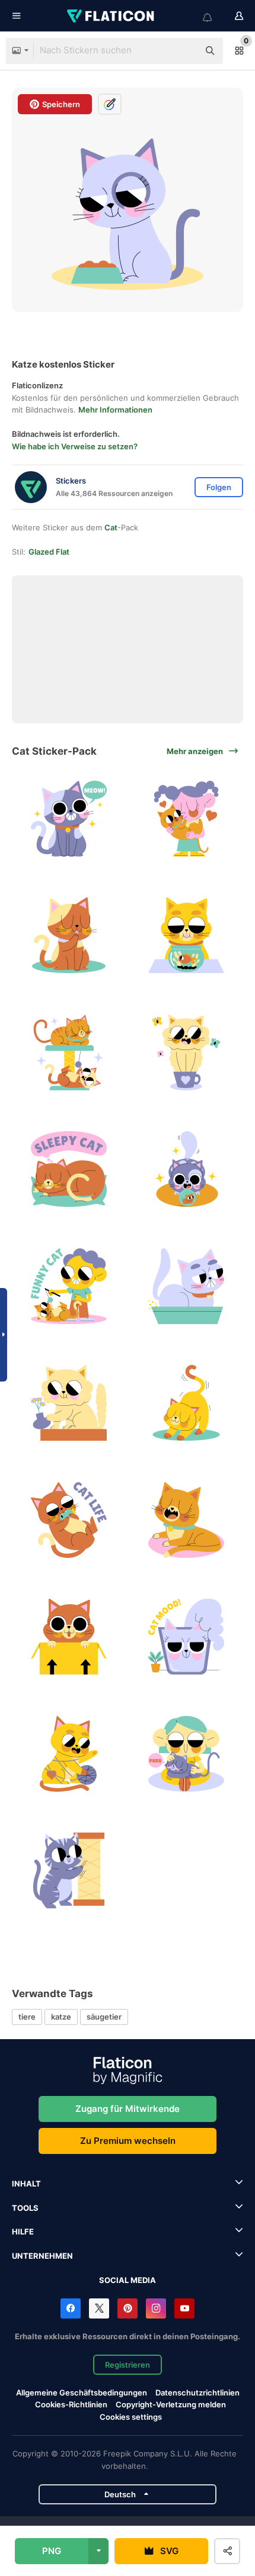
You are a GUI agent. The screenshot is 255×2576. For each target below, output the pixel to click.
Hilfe (23, 2232)
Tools (25, 2208)
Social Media (128, 2280)
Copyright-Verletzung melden (171, 2404)
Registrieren (128, 2365)
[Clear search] (184, 51)
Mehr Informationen (115, 410)
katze (61, 2017)
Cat (111, 527)
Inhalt (26, 2184)
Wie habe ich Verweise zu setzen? (75, 446)
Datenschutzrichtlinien (197, 2393)
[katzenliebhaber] (187, 818)
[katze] (69, 818)
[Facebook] (71, 2308)
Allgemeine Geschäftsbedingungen (82, 2393)
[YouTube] (184, 2308)
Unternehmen (42, 2256)
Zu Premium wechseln (128, 2141)
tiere (27, 2017)
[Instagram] (156, 2308)
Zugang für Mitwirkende (128, 2109)
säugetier (104, 2017)
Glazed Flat (49, 552)
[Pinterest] (128, 2308)
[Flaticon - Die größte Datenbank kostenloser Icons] (111, 16)
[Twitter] (99, 2308)
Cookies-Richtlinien (71, 2404)
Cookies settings (131, 2417)
